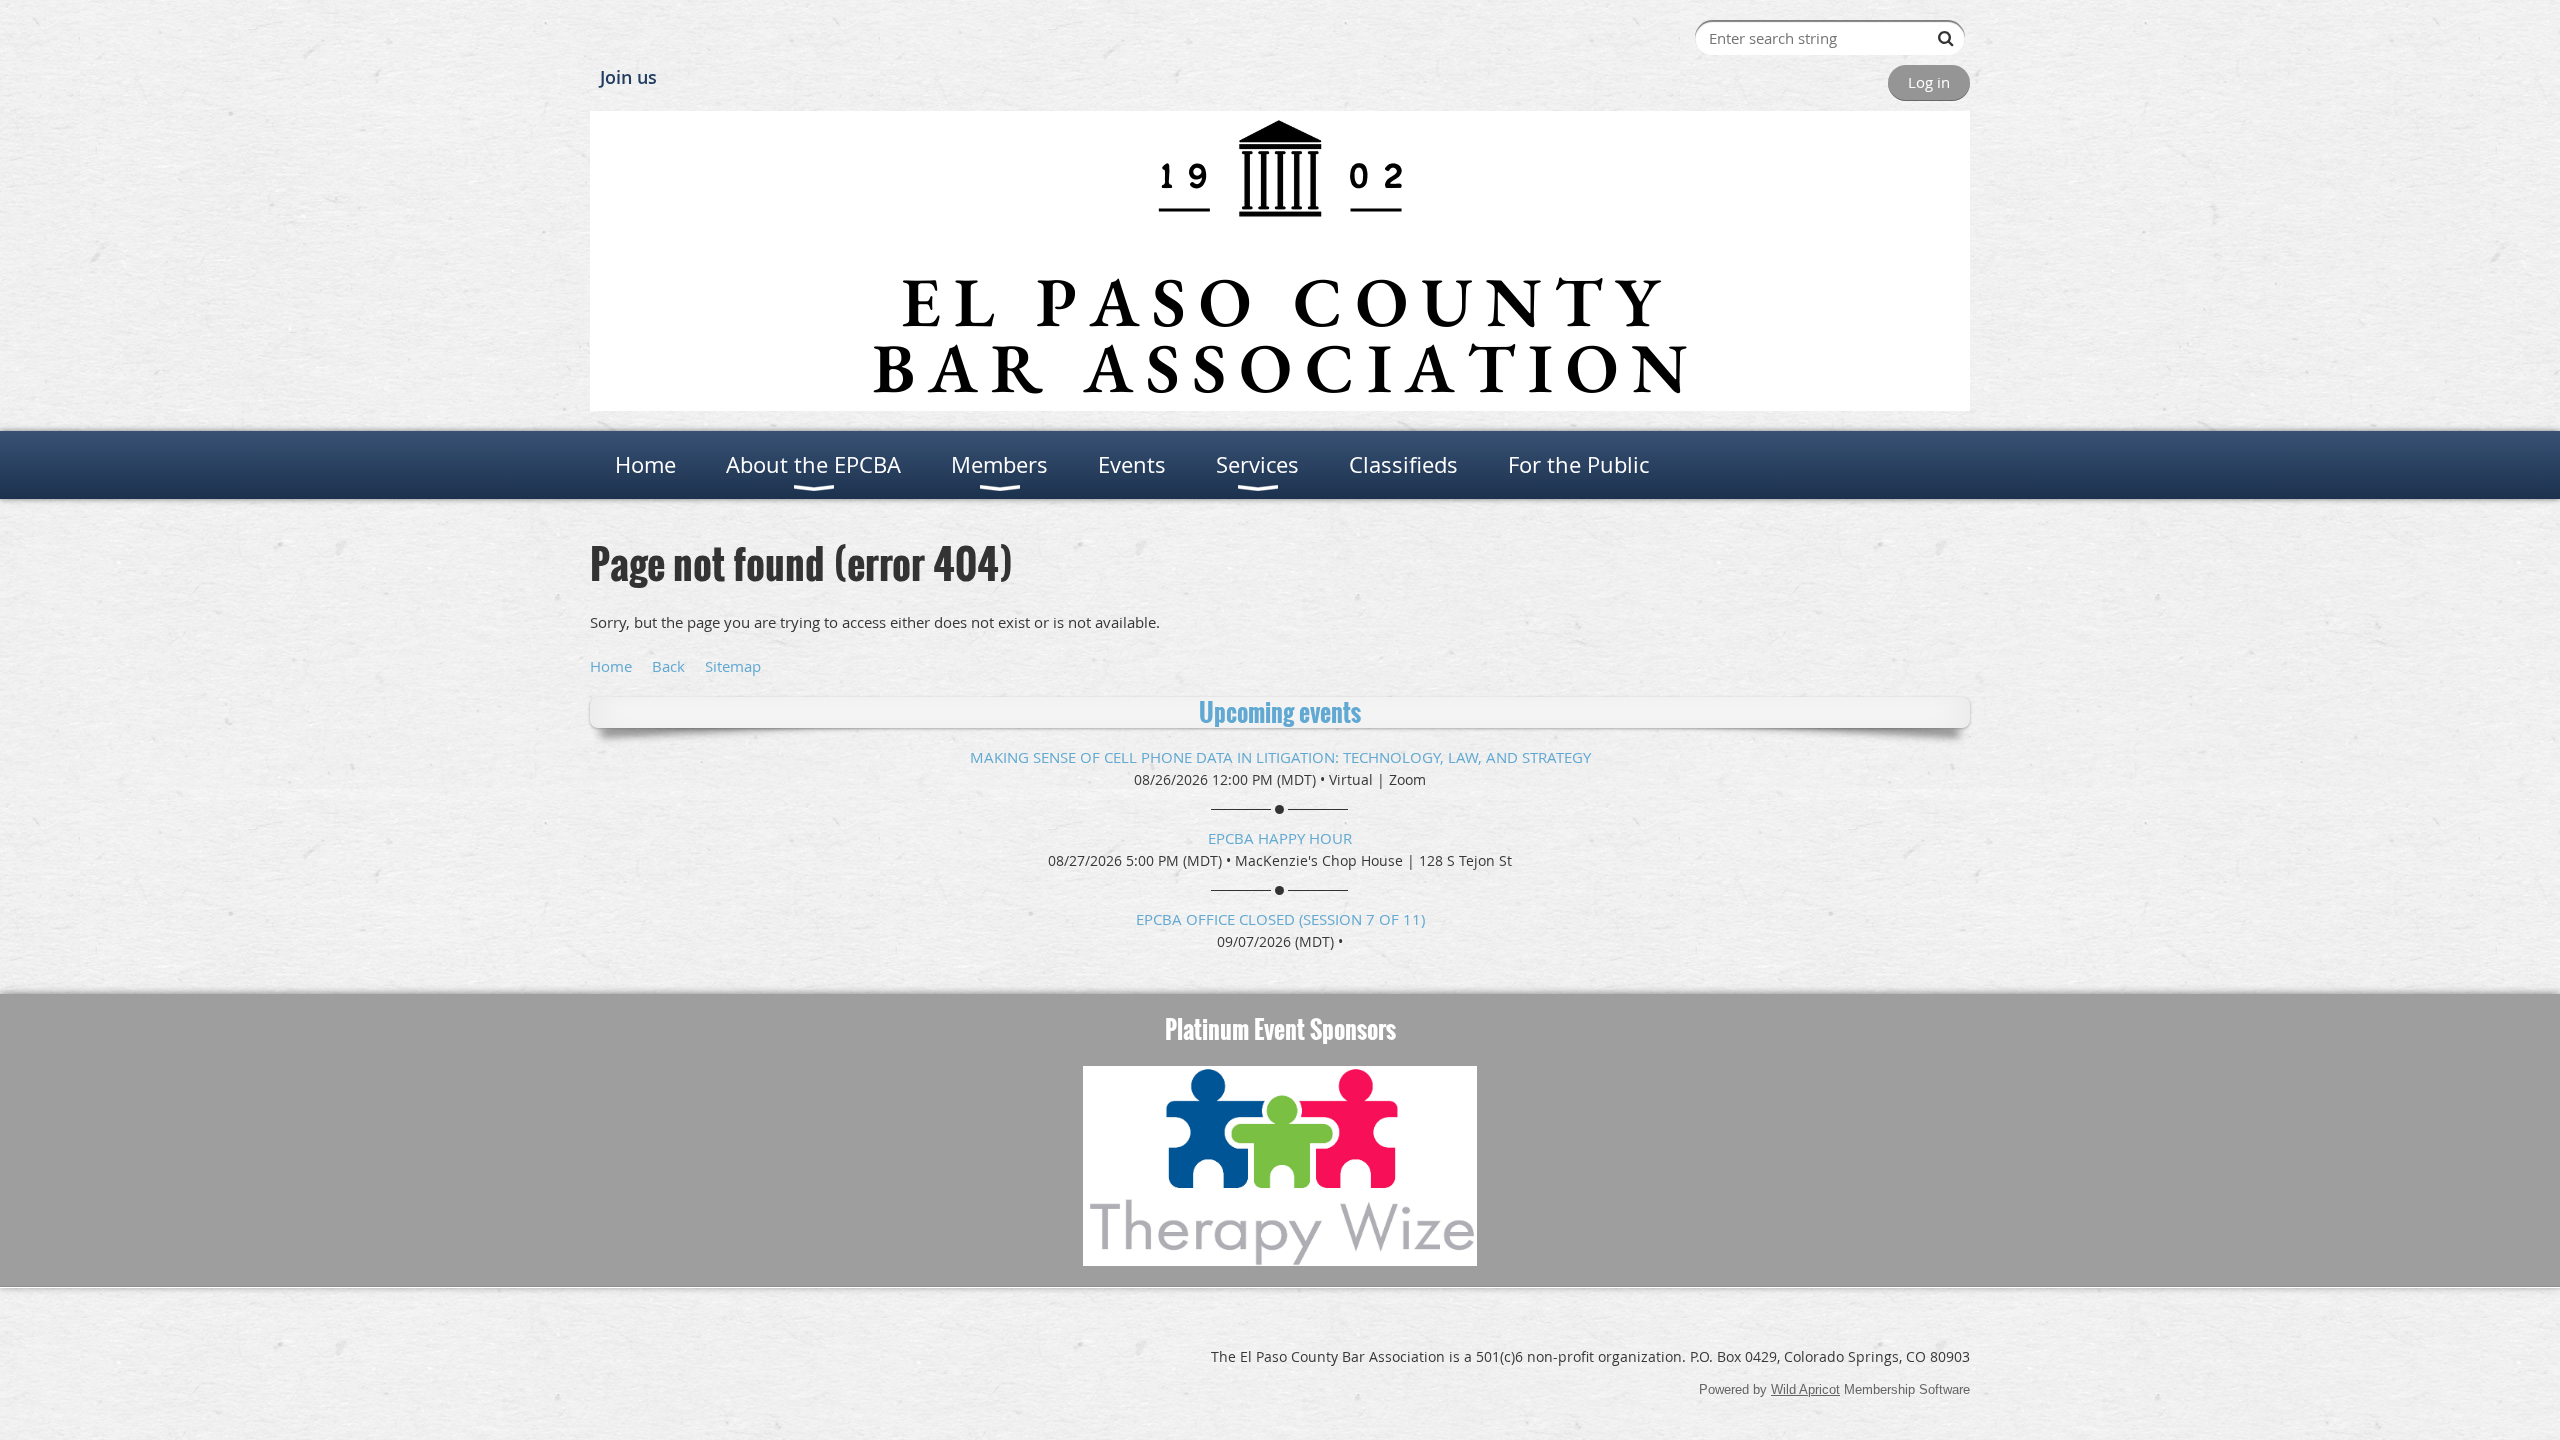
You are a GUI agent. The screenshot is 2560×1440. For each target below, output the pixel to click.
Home (611, 666)
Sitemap (733, 666)
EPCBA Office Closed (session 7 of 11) (1280, 919)
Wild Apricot (1805, 1389)
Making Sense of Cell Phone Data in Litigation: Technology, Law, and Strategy (1280, 757)
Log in (1929, 82)
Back (668, 666)
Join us (628, 77)
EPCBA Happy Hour (1280, 838)
